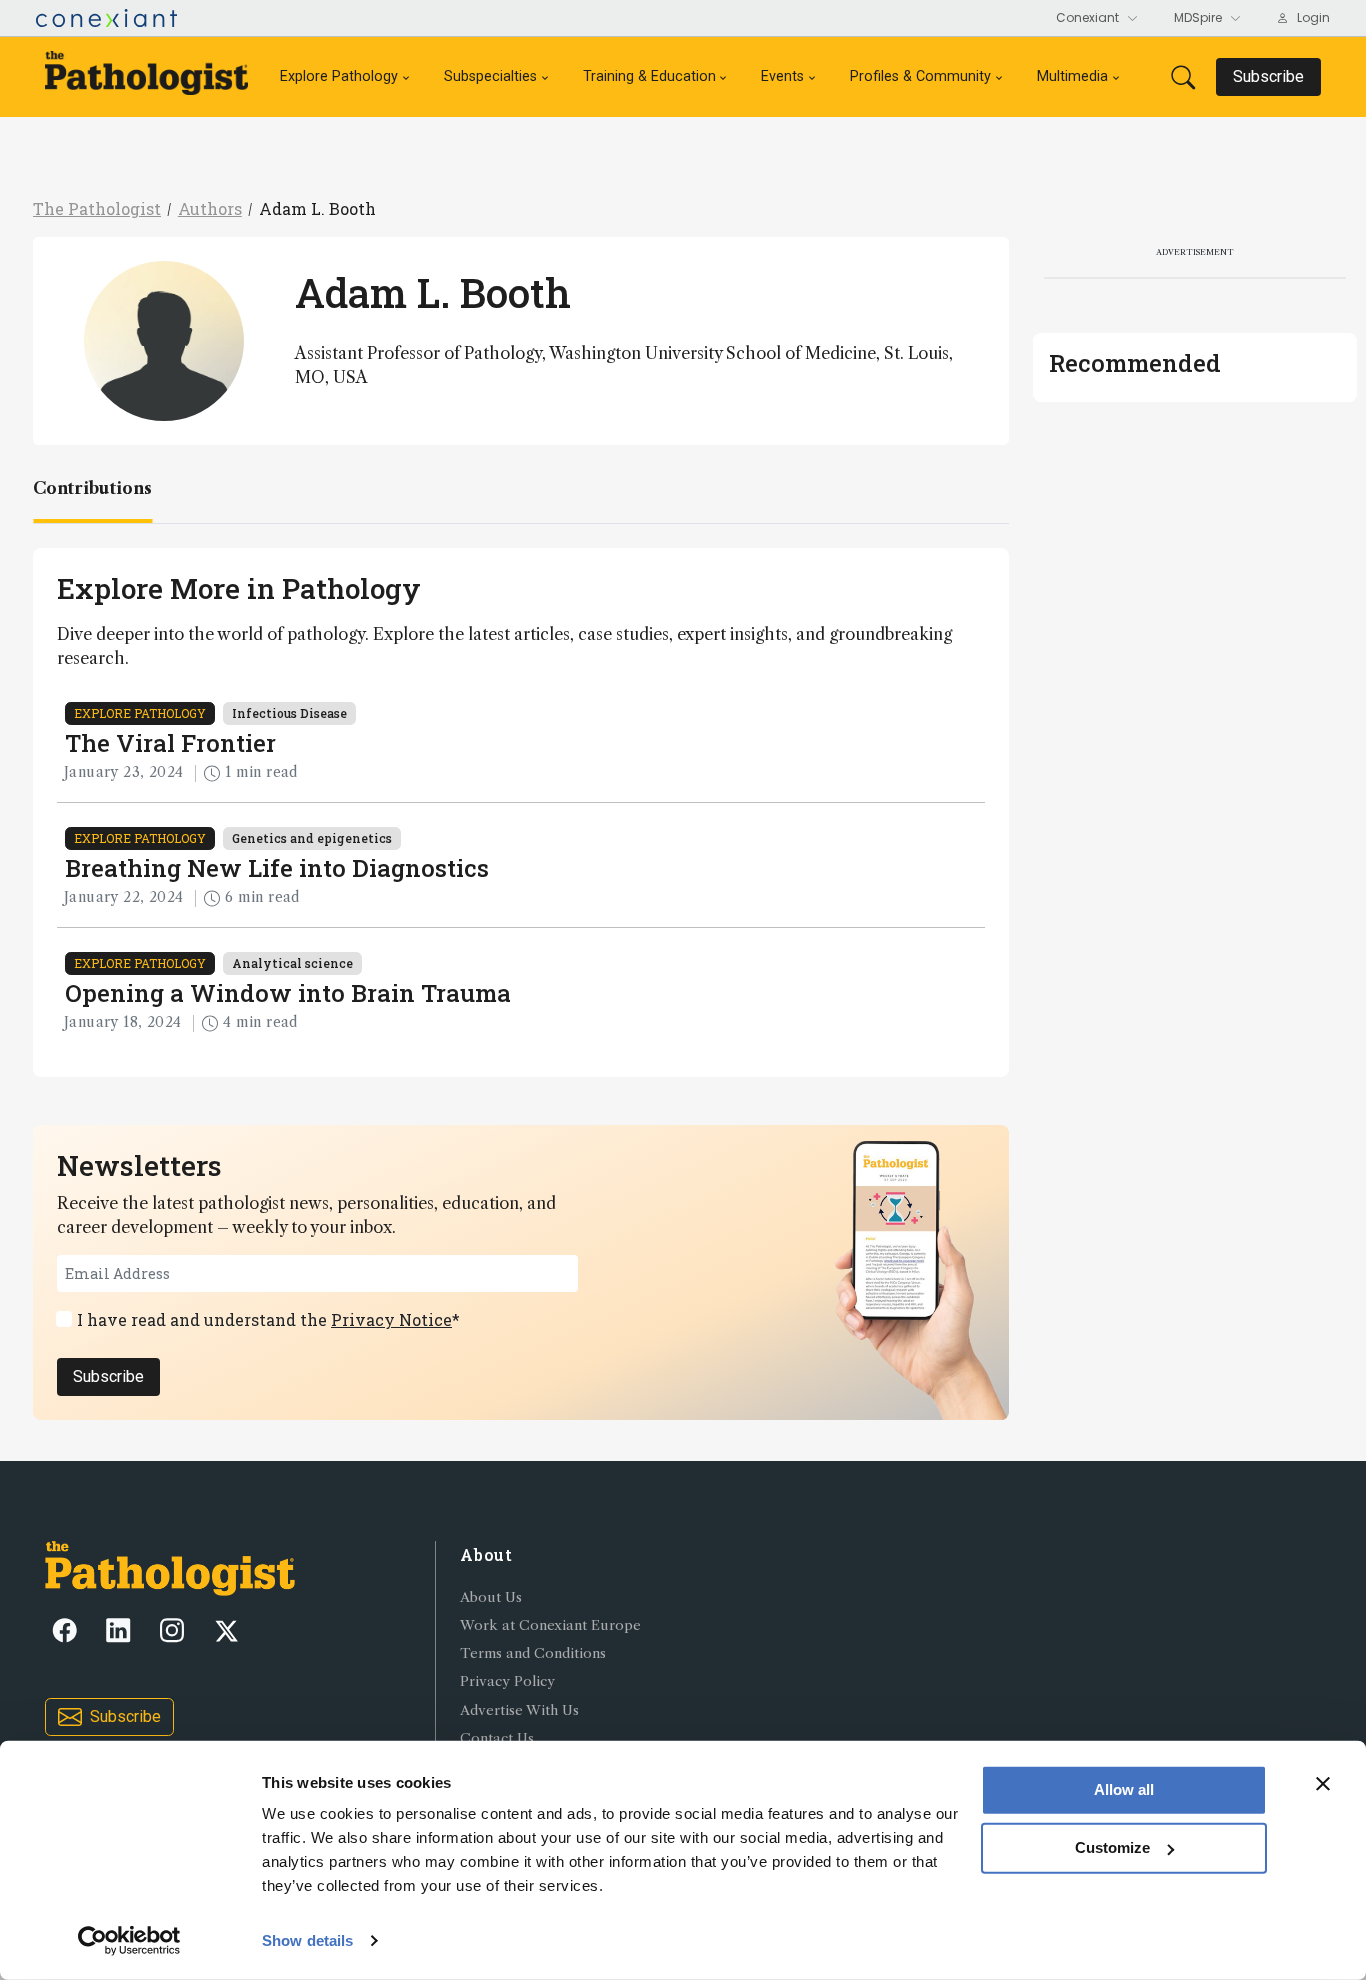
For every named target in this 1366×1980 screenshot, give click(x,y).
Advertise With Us (519, 1710)
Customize (1112, 1847)
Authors (210, 208)
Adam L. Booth (317, 208)
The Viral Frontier (170, 743)
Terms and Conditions (533, 1653)
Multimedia (1072, 76)
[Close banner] (1323, 1784)
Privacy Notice (391, 1319)
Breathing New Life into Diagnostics (277, 868)
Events (782, 76)
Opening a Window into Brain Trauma (288, 993)
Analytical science (292, 963)
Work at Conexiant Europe (550, 1625)
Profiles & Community (920, 76)
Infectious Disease (289, 713)
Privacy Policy (507, 1681)
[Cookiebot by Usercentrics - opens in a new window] (129, 1941)
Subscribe (108, 1376)
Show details (307, 1940)
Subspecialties (490, 76)
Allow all (1124, 1789)
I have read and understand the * (268, 1319)
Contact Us (497, 1738)
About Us (491, 1597)
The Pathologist (97, 208)
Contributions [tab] (92, 488)
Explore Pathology (339, 76)
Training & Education (649, 76)
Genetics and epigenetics (312, 838)
